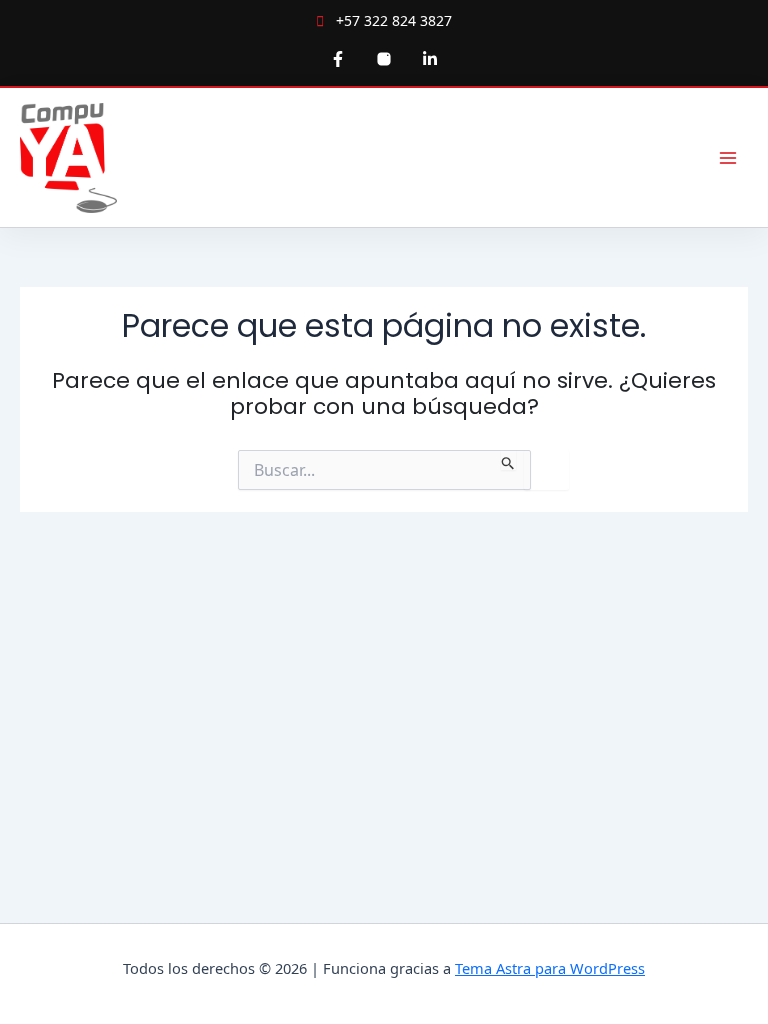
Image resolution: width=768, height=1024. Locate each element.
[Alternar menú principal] (728, 157)
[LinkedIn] (430, 59)
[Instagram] (384, 59)
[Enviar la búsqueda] (508, 460)
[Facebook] (338, 59)
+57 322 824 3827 (392, 20)
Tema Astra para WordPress (550, 968)
